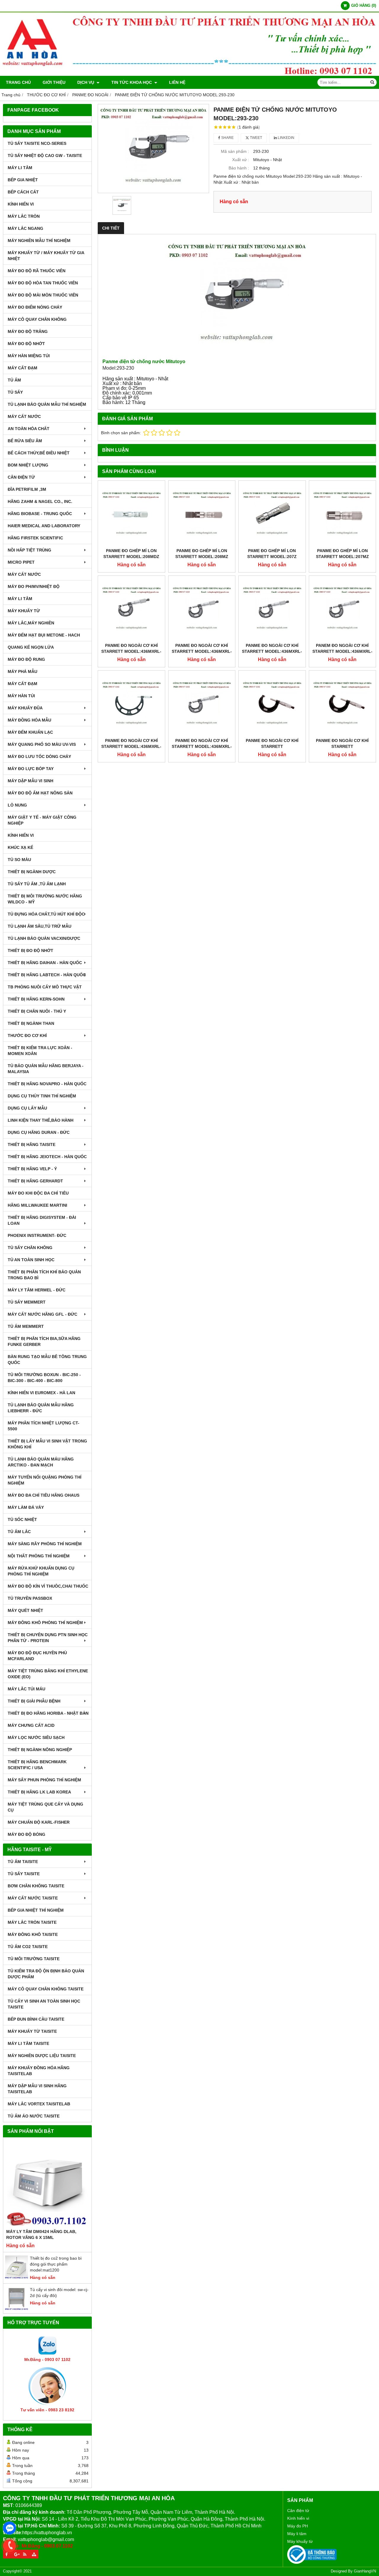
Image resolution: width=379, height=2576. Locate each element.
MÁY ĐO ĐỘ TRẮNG (28, 331)
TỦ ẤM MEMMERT (26, 1326)
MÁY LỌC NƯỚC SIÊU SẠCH (36, 1737)
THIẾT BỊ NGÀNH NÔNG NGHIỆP (40, 1750)
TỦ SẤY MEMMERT (27, 1302)
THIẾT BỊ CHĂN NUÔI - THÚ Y (37, 1011)
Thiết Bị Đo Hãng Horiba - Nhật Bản (48, 1713)
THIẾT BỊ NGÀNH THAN (31, 1023)
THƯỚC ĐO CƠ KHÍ (27, 1035)
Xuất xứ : (241, 160)
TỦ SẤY (15, 392)
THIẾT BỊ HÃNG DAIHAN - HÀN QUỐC (45, 963)
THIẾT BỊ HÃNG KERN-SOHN (36, 999)
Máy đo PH (298, 2526)
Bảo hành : (239, 168)
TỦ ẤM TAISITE (23, 1862)
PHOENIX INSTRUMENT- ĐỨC (37, 1235)
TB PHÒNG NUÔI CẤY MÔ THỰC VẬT (45, 987)
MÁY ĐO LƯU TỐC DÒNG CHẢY (39, 756)
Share (227, 138)
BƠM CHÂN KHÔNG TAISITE (36, 1886)
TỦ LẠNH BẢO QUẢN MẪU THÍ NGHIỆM (47, 404)
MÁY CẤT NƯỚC (24, 416)
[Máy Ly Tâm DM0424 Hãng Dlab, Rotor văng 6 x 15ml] (47, 2184)
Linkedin (286, 138)
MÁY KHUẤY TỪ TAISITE (32, 2031)
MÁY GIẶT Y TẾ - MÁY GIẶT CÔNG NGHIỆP (42, 820)
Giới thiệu (54, 82)
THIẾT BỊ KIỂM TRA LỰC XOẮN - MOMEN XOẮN (40, 1051)
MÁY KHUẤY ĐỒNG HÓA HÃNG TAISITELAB (39, 2071)
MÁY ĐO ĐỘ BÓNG (27, 1834)
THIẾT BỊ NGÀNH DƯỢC (32, 872)
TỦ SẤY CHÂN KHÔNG (30, 1248)
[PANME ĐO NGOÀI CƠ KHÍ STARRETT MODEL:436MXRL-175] (202, 704)
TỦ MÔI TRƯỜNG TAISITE (34, 1959)
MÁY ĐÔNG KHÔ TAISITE (33, 1934)
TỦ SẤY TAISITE (24, 1874)
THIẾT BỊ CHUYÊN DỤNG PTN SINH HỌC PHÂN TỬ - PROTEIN (48, 1638)
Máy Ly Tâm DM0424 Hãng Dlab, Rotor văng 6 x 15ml (41, 2234)
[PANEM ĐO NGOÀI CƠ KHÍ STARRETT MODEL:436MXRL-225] (343, 609)
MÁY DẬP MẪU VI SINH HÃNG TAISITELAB (37, 2089)
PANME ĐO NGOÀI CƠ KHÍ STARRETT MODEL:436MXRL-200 (131, 746)
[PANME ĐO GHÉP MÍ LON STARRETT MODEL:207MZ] (343, 514)
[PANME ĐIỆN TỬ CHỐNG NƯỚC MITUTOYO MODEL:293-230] (153, 149)
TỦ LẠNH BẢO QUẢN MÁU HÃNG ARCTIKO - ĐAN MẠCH (41, 1462)
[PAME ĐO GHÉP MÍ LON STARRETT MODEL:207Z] (272, 514)
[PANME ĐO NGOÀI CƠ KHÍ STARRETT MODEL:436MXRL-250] (272, 609)
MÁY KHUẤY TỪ (24, 611)
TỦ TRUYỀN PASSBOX (30, 1598)
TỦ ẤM (14, 380)
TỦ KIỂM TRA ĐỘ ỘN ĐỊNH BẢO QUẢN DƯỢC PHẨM (46, 1974)
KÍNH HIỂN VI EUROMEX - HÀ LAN (41, 1393)
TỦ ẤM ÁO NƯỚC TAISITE (34, 2116)
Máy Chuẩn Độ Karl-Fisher (39, 1822)
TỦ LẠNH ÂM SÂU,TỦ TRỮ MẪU (40, 926)
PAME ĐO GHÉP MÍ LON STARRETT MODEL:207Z (272, 554)
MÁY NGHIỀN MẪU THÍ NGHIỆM (39, 241)
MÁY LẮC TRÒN (24, 216)
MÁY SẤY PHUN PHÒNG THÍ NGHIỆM (44, 1780)
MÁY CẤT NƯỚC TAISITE (33, 1898)
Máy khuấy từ (300, 2541)
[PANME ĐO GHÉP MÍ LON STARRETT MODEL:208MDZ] (131, 514)
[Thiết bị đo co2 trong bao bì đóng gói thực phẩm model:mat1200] (17, 2277)
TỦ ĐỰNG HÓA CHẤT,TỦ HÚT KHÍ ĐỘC (46, 914)
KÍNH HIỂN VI (21, 204)
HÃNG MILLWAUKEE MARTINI (37, 1205)
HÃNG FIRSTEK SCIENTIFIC (35, 538)
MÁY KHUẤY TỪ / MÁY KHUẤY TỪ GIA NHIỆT (46, 256)
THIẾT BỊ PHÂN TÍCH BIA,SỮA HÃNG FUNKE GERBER (44, 1341)
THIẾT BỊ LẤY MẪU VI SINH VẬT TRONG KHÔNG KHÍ (47, 1444)
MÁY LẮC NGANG (25, 228)
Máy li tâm (297, 2534)
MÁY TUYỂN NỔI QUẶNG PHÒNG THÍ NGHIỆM (45, 1480)
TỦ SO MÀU (19, 860)
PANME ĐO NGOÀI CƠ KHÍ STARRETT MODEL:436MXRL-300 (131, 651)
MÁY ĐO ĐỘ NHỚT (26, 344)
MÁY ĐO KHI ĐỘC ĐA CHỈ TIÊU (38, 1193)
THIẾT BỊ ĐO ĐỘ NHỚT (30, 950)
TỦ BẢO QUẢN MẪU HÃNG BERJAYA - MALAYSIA (46, 1069)
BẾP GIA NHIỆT (23, 180)
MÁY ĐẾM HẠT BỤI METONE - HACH (44, 635)
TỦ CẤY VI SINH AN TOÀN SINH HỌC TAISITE (44, 2004)
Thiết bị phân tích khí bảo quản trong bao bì (44, 1275)
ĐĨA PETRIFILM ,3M (27, 489)
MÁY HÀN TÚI (21, 696)
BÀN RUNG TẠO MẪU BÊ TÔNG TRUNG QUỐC (47, 1360)
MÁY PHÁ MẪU (23, 671)
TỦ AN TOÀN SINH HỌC (31, 1260)
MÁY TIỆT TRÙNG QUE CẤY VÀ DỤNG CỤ (45, 1807)
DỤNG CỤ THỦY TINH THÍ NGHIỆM (42, 1096)
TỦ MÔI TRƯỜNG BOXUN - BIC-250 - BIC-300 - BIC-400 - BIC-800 (44, 1378)
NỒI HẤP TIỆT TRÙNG (29, 550)
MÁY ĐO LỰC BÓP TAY (31, 769)
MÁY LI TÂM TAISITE (28, 2043)
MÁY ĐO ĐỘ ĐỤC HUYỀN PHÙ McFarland (37, 1656)
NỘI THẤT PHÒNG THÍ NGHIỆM (39, 1556)
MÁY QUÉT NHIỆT (25, 1610)
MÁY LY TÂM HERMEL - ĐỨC (37, 1290)
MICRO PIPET (21, 562)
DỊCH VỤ (86, 82)
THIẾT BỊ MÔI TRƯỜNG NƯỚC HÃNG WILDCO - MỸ (45, 899)
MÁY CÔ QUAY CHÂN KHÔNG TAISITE (46, 1989)
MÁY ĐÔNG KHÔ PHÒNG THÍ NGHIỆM (45, 1623)
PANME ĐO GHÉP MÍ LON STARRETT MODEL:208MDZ (131, 554)
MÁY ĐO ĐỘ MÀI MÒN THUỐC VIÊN (43, 295)
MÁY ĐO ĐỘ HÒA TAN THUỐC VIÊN (43, 283)
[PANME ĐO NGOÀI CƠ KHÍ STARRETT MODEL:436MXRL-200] (131, 704)
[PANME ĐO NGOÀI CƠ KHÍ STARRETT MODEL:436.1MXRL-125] (343, 704)
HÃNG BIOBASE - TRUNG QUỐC (40, 514)
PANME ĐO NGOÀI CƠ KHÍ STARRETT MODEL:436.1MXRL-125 (342, 746)
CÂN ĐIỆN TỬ (21, 477)
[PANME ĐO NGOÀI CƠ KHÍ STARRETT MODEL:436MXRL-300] (131, 609)
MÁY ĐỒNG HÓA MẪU (29, 720)
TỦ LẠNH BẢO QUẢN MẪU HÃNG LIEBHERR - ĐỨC (41, 1408)
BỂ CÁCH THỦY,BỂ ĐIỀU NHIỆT (39, 453)
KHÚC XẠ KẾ (20, 847)
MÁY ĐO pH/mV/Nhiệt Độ (34, 586)
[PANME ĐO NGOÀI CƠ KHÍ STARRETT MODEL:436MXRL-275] (202, 609)
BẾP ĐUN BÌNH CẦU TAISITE (36, 2019)
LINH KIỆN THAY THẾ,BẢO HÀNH (41, 1120)
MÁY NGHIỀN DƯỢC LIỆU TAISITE (42, 2056)
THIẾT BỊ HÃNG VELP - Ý (32, 1169)
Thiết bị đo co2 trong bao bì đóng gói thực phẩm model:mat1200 (56, 2264)
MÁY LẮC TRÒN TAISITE (32, 1922)
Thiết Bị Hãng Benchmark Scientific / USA (37, 1765)
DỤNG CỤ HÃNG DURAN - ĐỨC (39, 1132)
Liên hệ (177, 82)
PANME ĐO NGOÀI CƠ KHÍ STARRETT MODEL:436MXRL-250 (272, 651)
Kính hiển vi (298, 2518)
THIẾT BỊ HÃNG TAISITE (32, 1144)
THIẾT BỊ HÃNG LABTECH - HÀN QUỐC (47, 975)
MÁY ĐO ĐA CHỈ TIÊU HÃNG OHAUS (44, 1495)
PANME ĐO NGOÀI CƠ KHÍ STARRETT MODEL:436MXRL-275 (202, 651)
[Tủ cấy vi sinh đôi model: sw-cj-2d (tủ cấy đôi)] (17, 2309)
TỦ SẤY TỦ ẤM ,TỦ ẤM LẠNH (37, 884)
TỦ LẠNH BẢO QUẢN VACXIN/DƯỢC (44, 938)
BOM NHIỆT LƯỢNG (28, 465)
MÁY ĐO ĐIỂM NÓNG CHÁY (35, 307)
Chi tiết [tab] (111, 228)
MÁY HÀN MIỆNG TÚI (29, 356)
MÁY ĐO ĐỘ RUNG (26, 659)
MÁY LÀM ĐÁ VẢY (26, 1507)
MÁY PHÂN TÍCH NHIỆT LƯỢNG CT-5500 (44, 1426)
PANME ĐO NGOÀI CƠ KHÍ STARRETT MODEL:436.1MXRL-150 (272, 746)
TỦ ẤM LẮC (19, 1532)
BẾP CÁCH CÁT (23, 192)
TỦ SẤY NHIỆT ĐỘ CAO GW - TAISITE (45, 156)
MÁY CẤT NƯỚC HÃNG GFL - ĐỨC (42, 1314)
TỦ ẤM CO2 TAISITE (28, 1947)
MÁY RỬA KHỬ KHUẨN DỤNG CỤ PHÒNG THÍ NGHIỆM (41, 1571)
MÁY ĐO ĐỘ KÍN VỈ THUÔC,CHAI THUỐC (48, 1586)
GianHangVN (365, 2571)
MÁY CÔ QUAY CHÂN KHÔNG (37, 319)
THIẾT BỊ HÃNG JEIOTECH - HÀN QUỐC (47, 1157)
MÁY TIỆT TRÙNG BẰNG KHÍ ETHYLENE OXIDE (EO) (48, 1674)
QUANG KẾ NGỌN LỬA (31, 647)
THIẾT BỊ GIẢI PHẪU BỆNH (34, 1701)
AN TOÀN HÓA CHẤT (29, 429)
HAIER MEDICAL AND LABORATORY (44, 526)
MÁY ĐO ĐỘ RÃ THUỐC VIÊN (37, 271)
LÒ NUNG (17, 805)
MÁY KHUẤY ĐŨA (25, 708)
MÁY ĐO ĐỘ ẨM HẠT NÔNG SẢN (40, 793)
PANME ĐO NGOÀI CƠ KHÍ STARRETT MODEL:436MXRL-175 (202, 746)
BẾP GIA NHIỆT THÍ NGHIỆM (36, 1910)
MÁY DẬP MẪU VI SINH (30, 781)
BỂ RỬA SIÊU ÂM (25, 441)
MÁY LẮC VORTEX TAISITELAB (39, 2104)
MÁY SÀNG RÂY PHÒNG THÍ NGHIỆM (45, 1544)
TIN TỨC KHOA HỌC (132, 82)
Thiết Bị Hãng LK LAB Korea (39, 1792)
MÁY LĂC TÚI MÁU (27, 1689)
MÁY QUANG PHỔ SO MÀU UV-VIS (42, 744)
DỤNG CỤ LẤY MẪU (27, 1108)
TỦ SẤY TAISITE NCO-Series (37, 143)
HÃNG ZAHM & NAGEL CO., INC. (40, 501)
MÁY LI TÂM (20, 168)
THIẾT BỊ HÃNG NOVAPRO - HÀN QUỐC (47, 1084)
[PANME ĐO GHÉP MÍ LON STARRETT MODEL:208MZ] (202, 514)
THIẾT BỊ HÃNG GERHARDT (35, 1181)
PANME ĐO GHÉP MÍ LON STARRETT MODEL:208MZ (202, 554)
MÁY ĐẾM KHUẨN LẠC (30, 732)
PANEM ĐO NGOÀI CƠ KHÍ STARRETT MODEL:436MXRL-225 (342, 651)
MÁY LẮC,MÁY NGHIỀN (31, 623)
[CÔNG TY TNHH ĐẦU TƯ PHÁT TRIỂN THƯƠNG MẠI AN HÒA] (189, 74)
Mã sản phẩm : (235, 151)
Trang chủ (18, 82)
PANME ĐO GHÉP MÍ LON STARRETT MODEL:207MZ (342, 554)
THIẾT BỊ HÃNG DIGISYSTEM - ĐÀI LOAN (42, 1220)
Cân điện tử (298, 2511)
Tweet (256, 138)
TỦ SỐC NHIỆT (22, 1519)
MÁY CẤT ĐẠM (23, 368)
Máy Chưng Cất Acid (31, 1725)
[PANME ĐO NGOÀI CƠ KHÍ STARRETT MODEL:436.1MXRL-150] (272, 704)
